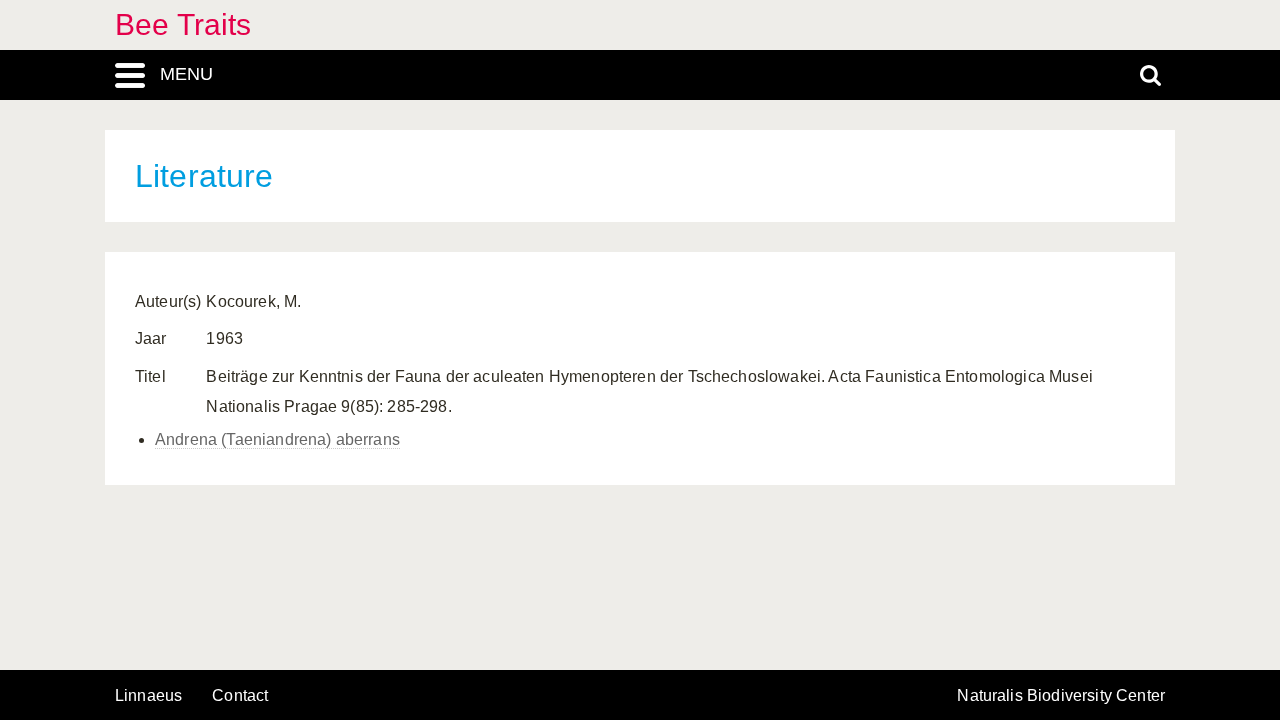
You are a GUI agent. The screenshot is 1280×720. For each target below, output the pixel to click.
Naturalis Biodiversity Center (1061, 696)
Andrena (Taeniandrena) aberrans (277, 439)
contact (240, 695)
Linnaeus (148, 696)
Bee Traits (183, 24)
